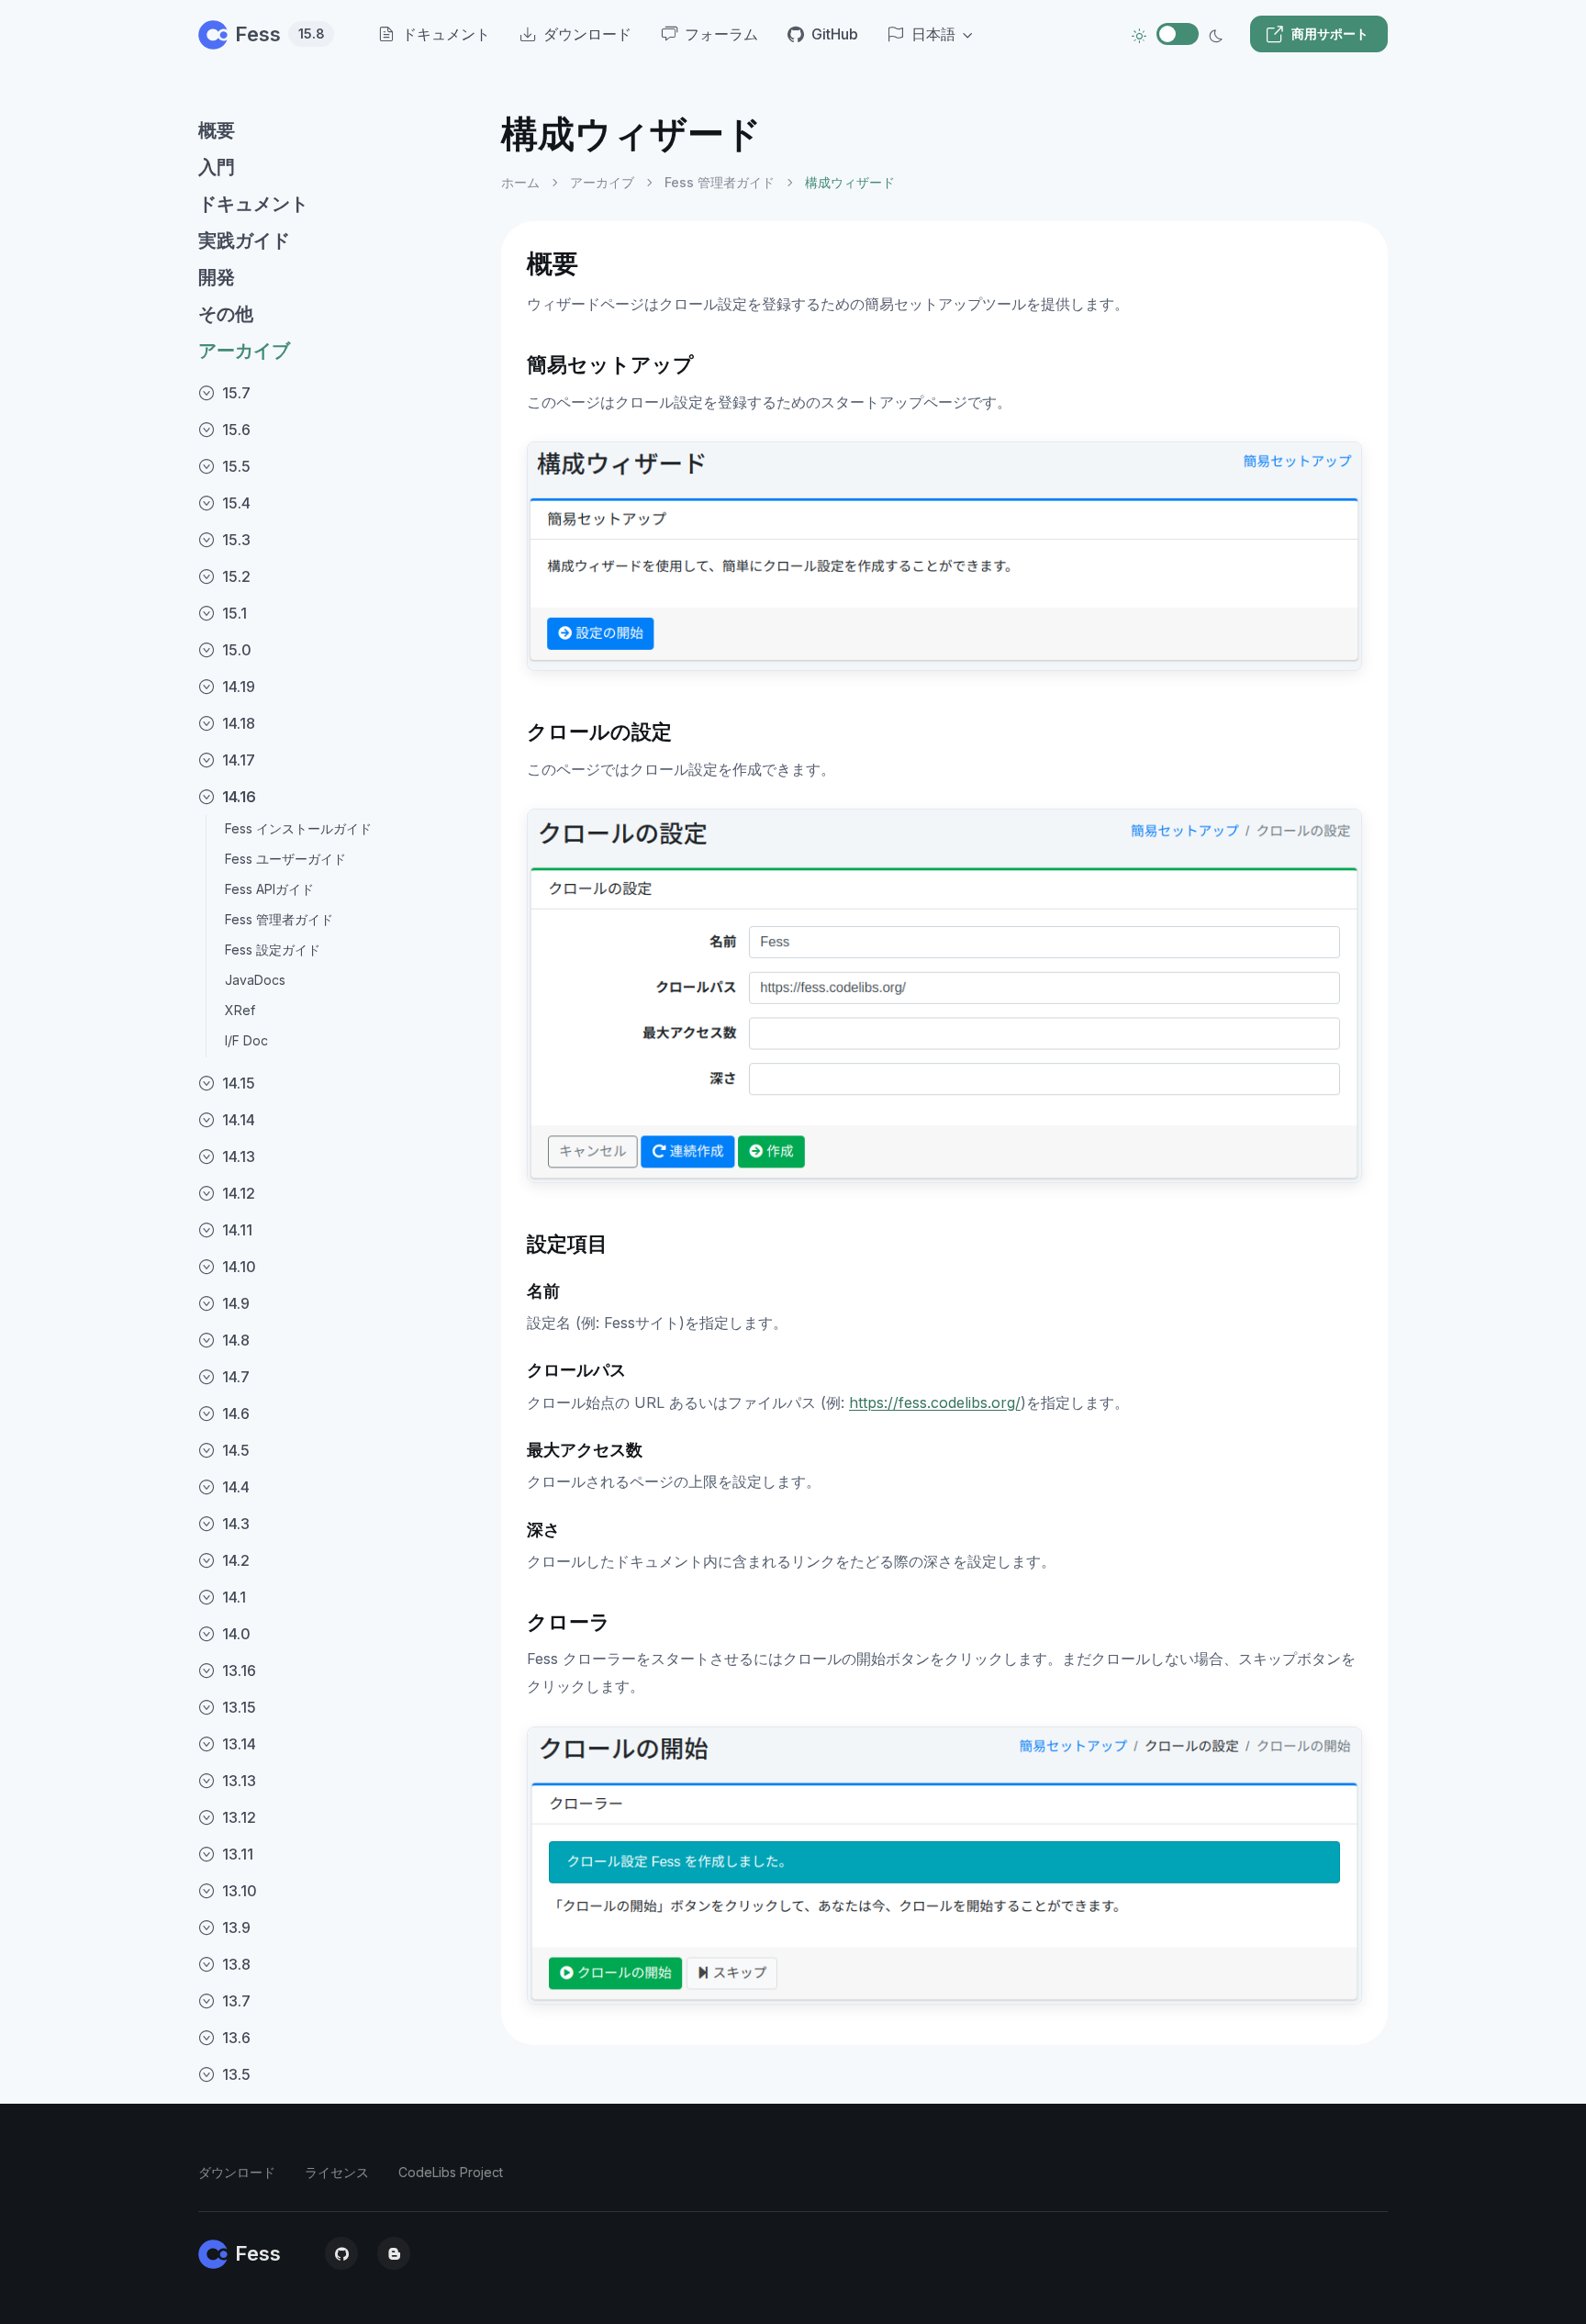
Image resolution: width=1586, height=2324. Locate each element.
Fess (280, 34)
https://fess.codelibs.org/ (935, 1402)
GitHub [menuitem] (835, 34)
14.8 (236, 1340)
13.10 (240, 1891)
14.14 (239, 1120)
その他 (226, 314)
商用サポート (1330, 34)
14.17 (239, 760)
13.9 (236, 1927)
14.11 (237, 1230)
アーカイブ (244, 351)
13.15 (239, 1707)
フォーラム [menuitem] (721, 34)
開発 (217, 277)
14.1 (234, 1597)
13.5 (236, 2074)
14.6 (236, 1413)
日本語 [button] (933, 34)
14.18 (239, 723)
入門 (217, 167)
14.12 (239, 1193)
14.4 (236, 1487)
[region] (339, 1202)
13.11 (238, 1854)
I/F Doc (246, 1040)
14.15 (239, 1083)
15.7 (236, 393)
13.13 (239, 1781)
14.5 (236, 1450)
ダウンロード (237, 2172)
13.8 (236, 1964)
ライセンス (337, 2172)
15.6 (236, 430)
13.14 (239, 1744)
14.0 (236, 1634)
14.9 (236, 1303)
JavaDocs (255, 980)
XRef (240, 1010)
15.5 (236, 466)
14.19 (239, 687)
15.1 (235, 613)
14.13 (239, 1156)
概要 (217, 130)
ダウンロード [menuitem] (587, 34)
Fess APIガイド (269, 889)
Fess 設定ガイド (273, 950)
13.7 (236, 2001)
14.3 (236, 1524)
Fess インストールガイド (298, 828)
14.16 (239, 797)
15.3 (236, 540)
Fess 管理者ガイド (279, 919)
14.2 (236, 1560)
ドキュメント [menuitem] (446, 34)
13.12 (239, 1817)
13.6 (236, 2038)
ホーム (520, 182)
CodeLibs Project (451, 2172)
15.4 (236, 503)
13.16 (239, 1670)
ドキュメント (253, 204)
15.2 (236, 576)
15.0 (237, 650)
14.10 (239, 1267)
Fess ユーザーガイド (285, 859)
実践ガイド (244, 240)
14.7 (236, 1377)
